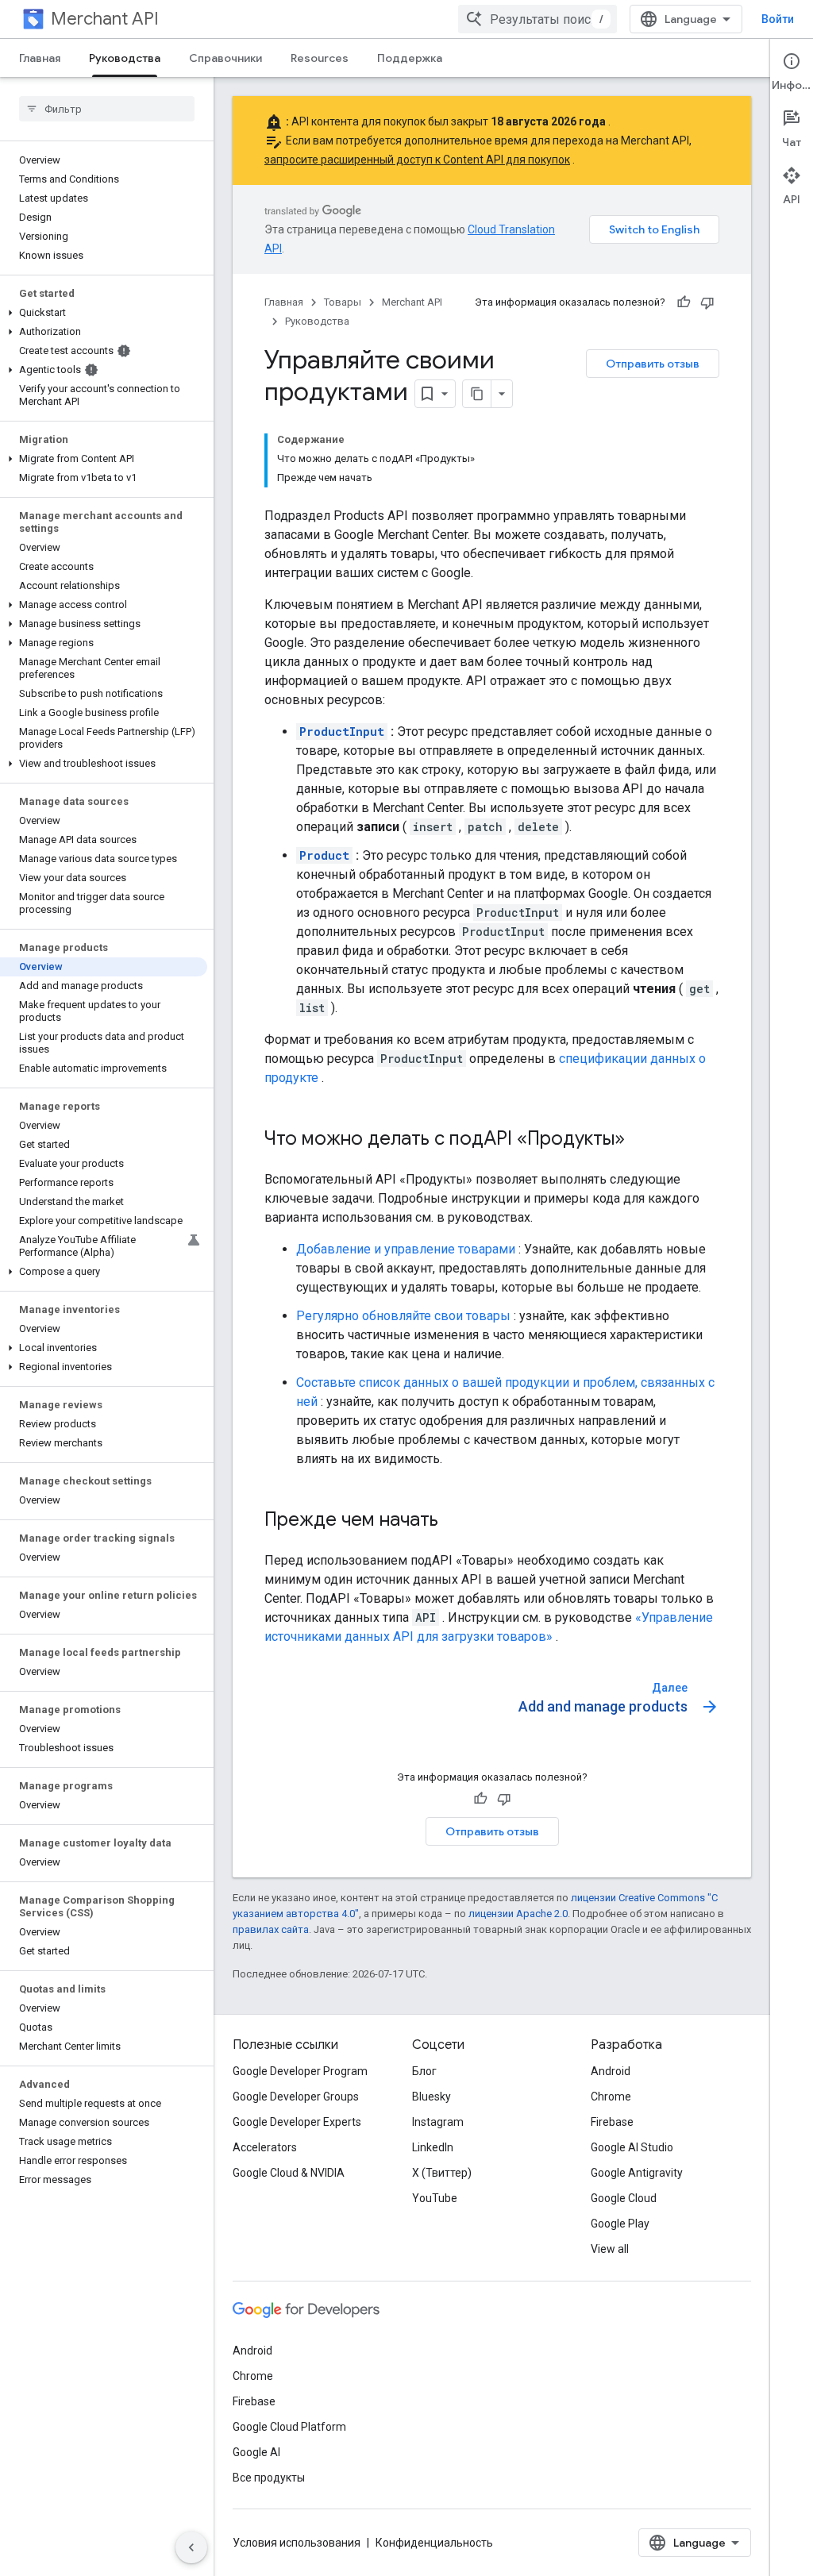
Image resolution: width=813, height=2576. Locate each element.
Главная (40, 58)
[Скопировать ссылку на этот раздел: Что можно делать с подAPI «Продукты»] (641, 1140)
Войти (778, 19)
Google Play (620, 2224)
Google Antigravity (637, 2173)
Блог (424, 2071)
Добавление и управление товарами (406, 1249)
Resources (320, 58)
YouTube (435, 2198)
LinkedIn (433, 2147)
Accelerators (265, 2147)
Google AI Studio (632, 2147)
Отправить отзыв (653, 364)
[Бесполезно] (707, 302)
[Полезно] (684, 302)
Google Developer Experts (297, 2122)
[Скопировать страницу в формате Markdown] (477, 394)
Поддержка (410, 58)
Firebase (612, 2122)
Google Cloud (624, 2198)
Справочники (225, 58)
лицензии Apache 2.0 (518, 1914)
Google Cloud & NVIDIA (289, 2173)
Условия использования (297, 2543)
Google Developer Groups (296, 2097)
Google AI (256, 2452)
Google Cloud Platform (289, 2427)
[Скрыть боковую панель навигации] (191, 2547)
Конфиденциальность (434, 2543)
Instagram (438, 2122)
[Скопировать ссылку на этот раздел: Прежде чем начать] (454, 1521)
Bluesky (432, 2097)
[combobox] (538, 19)
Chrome (611, 2097)
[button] (104, 313)
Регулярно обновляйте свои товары (403, 1316)
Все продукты (269, 2478)
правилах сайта (271, 1929)
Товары (343, 302)
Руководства (125, 58)
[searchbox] (107, 109)
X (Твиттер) (442, 2173)
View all (610, 2249)
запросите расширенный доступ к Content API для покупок (417, 160)
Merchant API (105, 19)
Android (611, 2071)
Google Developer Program (300, 2071)
